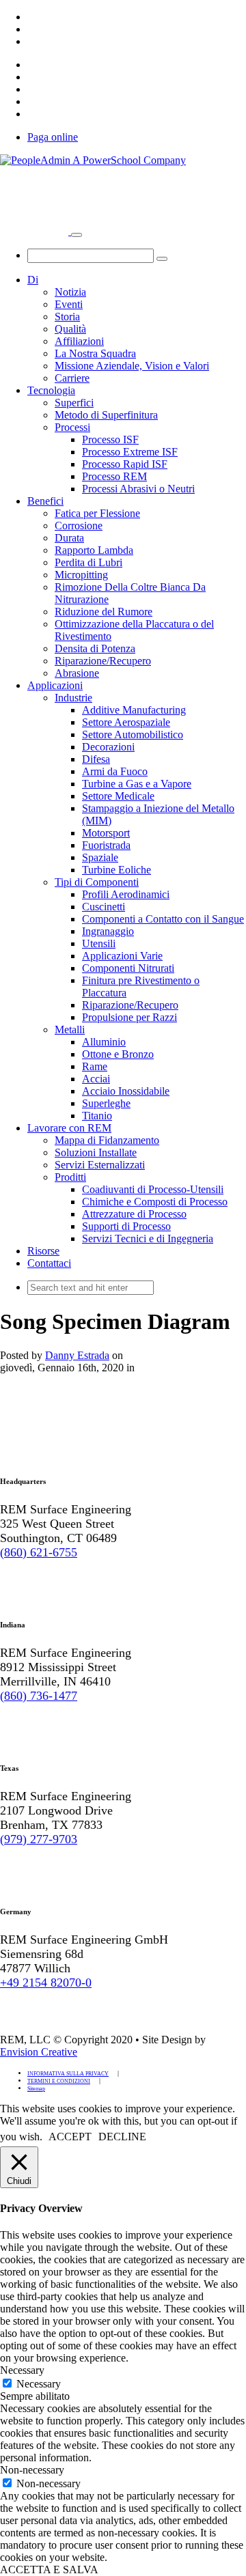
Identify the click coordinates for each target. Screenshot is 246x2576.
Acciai (96, 1079)
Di (33, 280)
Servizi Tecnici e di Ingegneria (148, 1238)
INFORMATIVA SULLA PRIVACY (68, 2074)
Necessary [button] (22, 2370)
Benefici (45, 501)
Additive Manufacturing (134, 710)
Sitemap (36, 2089)
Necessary (39, 2384)
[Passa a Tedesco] (33, 29)
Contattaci (49, 1263)
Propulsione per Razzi (129, 1017)
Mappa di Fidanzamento (107, 1140)
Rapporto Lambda (94, 550)
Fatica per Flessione (97, 513)
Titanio (97, 1116)
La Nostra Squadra (95, 353)
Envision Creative (39, 2052)
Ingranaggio (108, 931)
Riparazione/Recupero (103, 661)
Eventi (69, 304)
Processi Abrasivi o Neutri (138, 489)
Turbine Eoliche (117, 870)
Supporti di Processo (126, 1226)
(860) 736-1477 (39, 1696)
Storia (67, 317)
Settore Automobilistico (133, 734)
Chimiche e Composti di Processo (155, 1202)
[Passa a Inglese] (33, 17)
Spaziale (100, 857)
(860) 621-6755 (39, 1552)
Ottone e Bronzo (118, 1054)
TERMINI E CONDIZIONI (59, 2081)
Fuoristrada (106, 845)
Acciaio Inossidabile (126, 1091)
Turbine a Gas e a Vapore (137, 784)
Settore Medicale (118, 796)
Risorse (43, 1251)
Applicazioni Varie (122, 956)
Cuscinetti (104, 907)
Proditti (70, 1177)
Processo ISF (110, 439)
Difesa (96, 759)
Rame (95, 1066)
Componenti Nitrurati (128, 968)
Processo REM (114, 476)
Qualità (70, 329)
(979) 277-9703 (39, 1839)
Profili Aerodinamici (126, 894)
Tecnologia (51, 390)
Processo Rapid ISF (125, 464)
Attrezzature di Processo (134, 1214)
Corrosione (79, 526)
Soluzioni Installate (96, 1152)
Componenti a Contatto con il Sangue (163, 919)
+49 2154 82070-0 (46, 1983)
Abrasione (77, 673)
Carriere (72, 378)
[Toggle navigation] (77, 235)
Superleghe (106, 1103)
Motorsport (106, 833)
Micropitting (81, 575)
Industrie (73, 698)
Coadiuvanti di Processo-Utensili (153, 1189)
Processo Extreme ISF (130, 452)
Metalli (70, 1030)
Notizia (70, 292)
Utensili (99, 943)
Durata (69, 538)
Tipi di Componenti (97, 882)
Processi (72, 427)
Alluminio (104, 1042)
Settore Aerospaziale (126, 722)
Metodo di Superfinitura (106, 415)
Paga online (53, 137)
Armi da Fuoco (115, 771)
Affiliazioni (79, 341)
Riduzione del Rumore (104, 612)
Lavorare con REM (69, 1128)
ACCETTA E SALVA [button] (49, 2570)
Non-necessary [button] (32, 2470)
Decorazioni (108, 747)
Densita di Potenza (95, 648)
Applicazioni (55, 685)
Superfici (74, 403)
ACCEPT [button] (70, 2137)
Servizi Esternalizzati (100, 1165)
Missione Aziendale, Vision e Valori (132, 366)
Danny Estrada (77, 1355)
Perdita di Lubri (88, 562)
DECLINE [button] (122, 2137)
